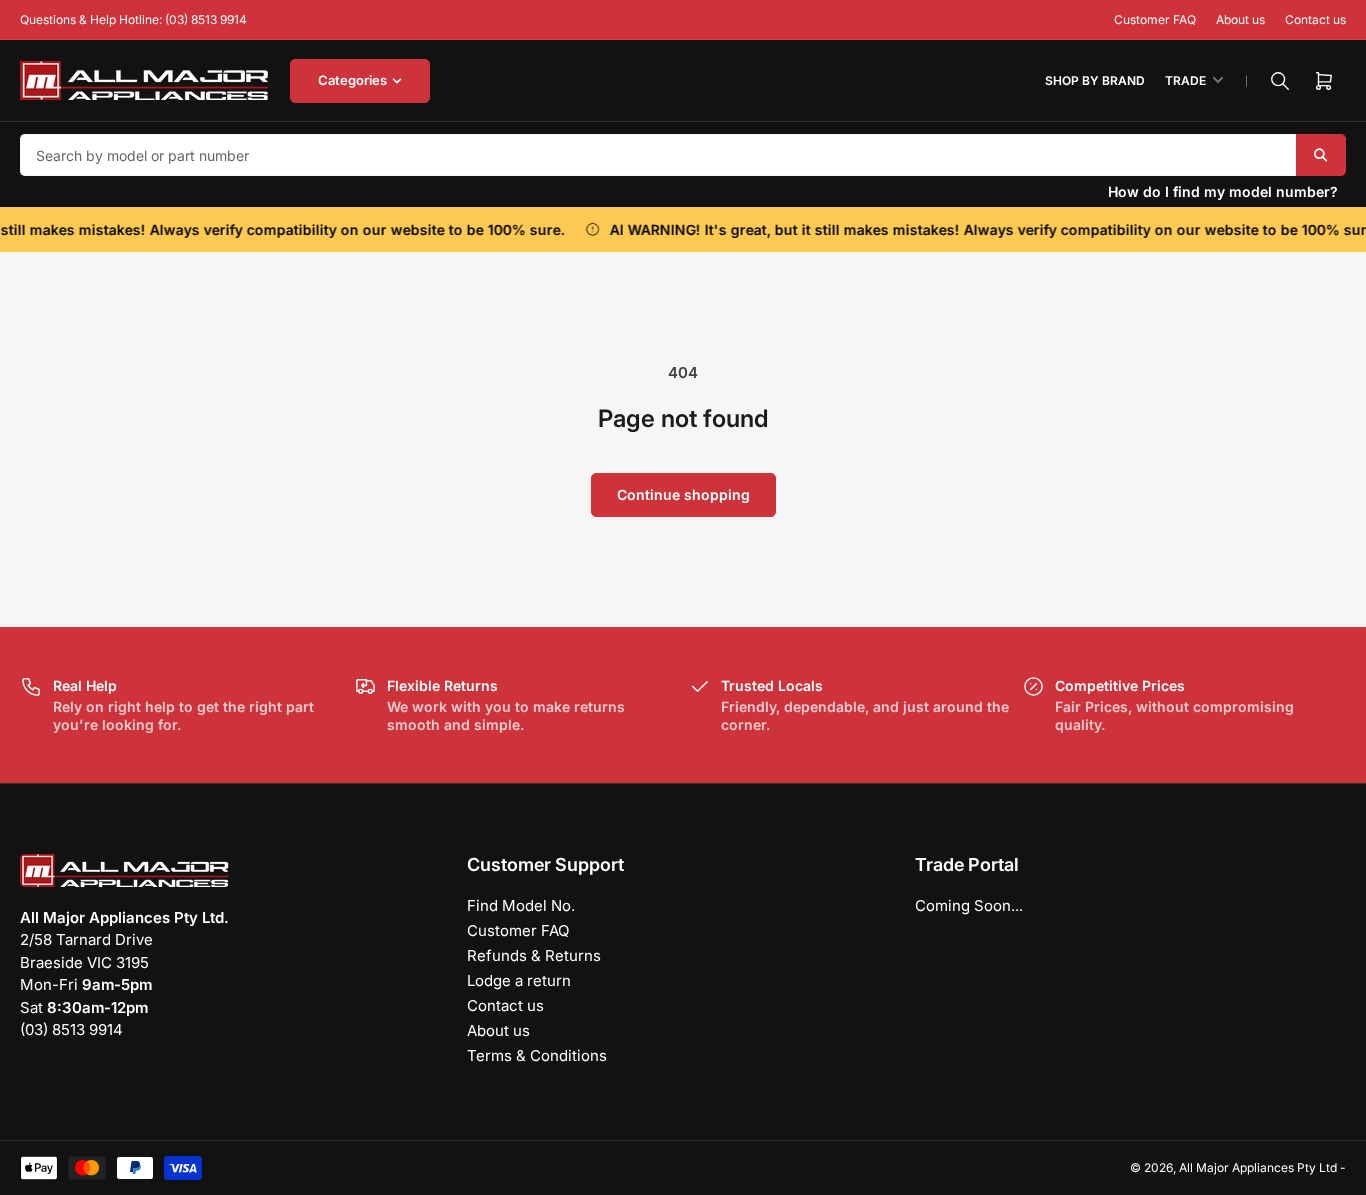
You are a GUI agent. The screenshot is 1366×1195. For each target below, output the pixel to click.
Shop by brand (1095, 80)
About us (1240, 19)
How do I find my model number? (1223, 191)
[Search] (1280, 81)
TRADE (1185, 80)
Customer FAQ (1155, 19)
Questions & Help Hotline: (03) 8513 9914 (133, 19)
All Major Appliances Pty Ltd (1258, 1167)
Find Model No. (521, 905)
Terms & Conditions (537, 1055)
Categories (352, 80)
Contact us (1315, 19)
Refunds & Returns (534, 955)
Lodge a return (519, 980)
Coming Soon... (969, 905)
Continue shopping (683, 494)
